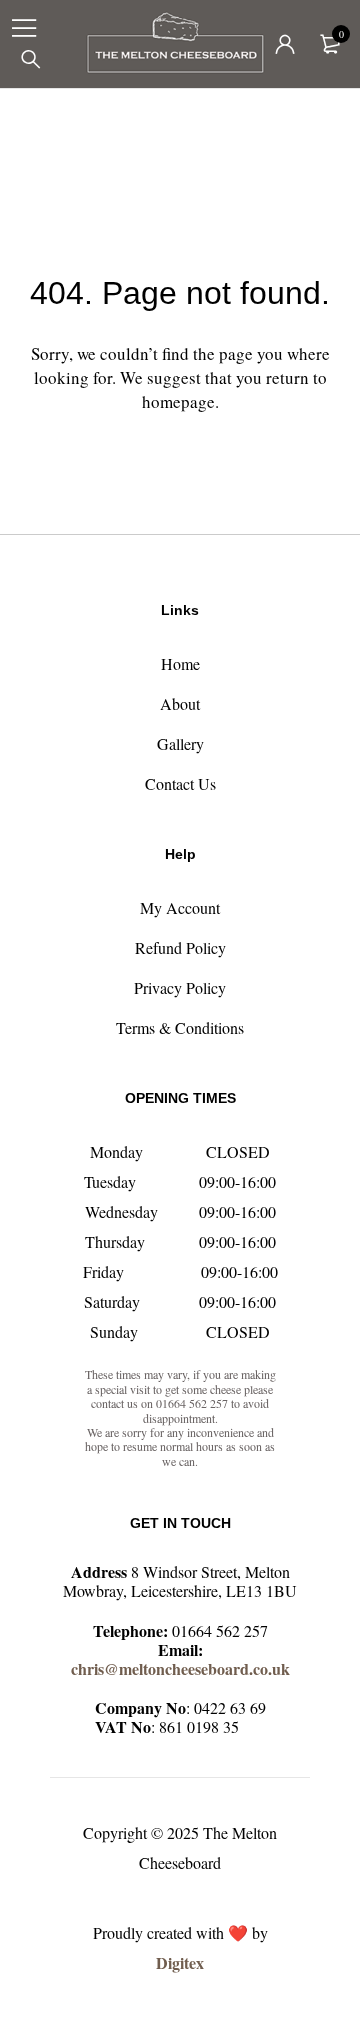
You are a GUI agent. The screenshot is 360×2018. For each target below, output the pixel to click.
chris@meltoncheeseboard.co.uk (180, 1668)
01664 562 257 (220, 1630)
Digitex (180, 1962)
